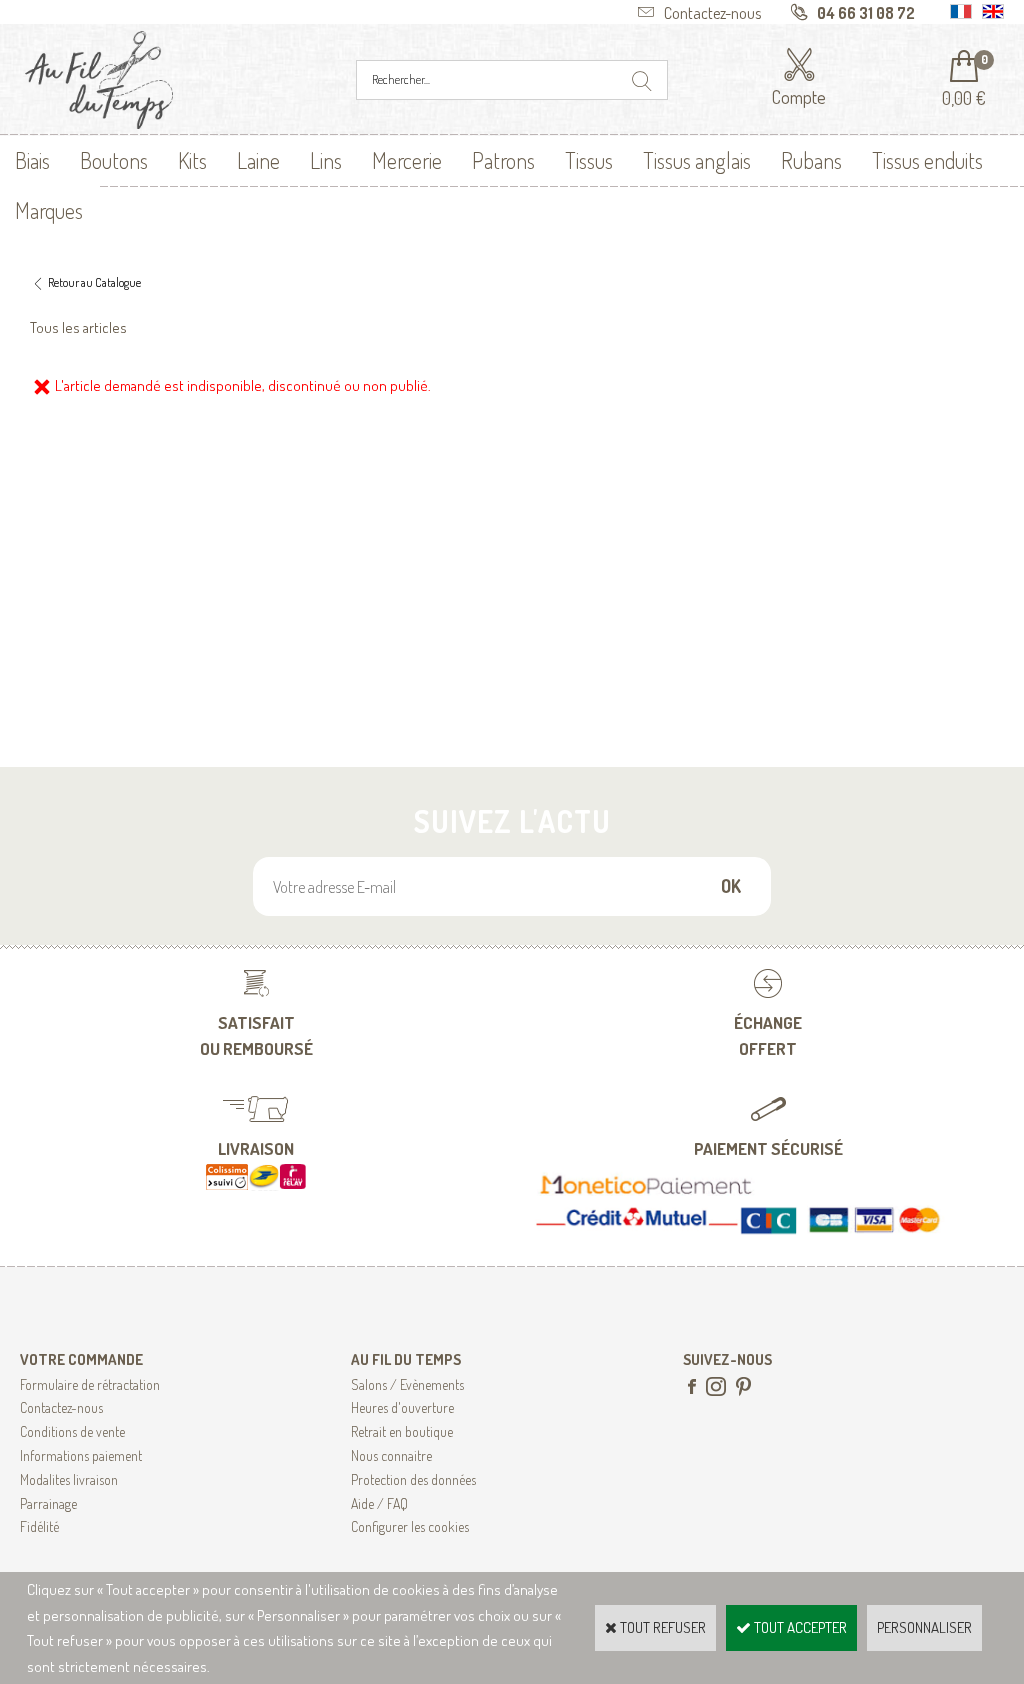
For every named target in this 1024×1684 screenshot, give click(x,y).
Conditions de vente (72, 1431)
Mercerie (407, 160)
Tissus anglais (697, 160)
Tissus (589, 160)
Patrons (503, 160)
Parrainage (48, 1503)
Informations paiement (81, 1455)
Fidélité (39, 1526)
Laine (258, 160)
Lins (326, 160)
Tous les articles (78, 327)
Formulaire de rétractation (90, 1384)
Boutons (114, 160)
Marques (49, 210)
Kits (192, 160)
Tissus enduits (927, 160)
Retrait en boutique (402, 1431)
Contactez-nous (61, 1407)
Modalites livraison (69, 1479)
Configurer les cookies (410, 1526)
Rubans (811, 160)
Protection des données (413, 1479)
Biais (32, 160)
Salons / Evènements (407, 1384)
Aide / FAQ (379, 1503)
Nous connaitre (391, 1455)
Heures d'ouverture (402, 1407)
